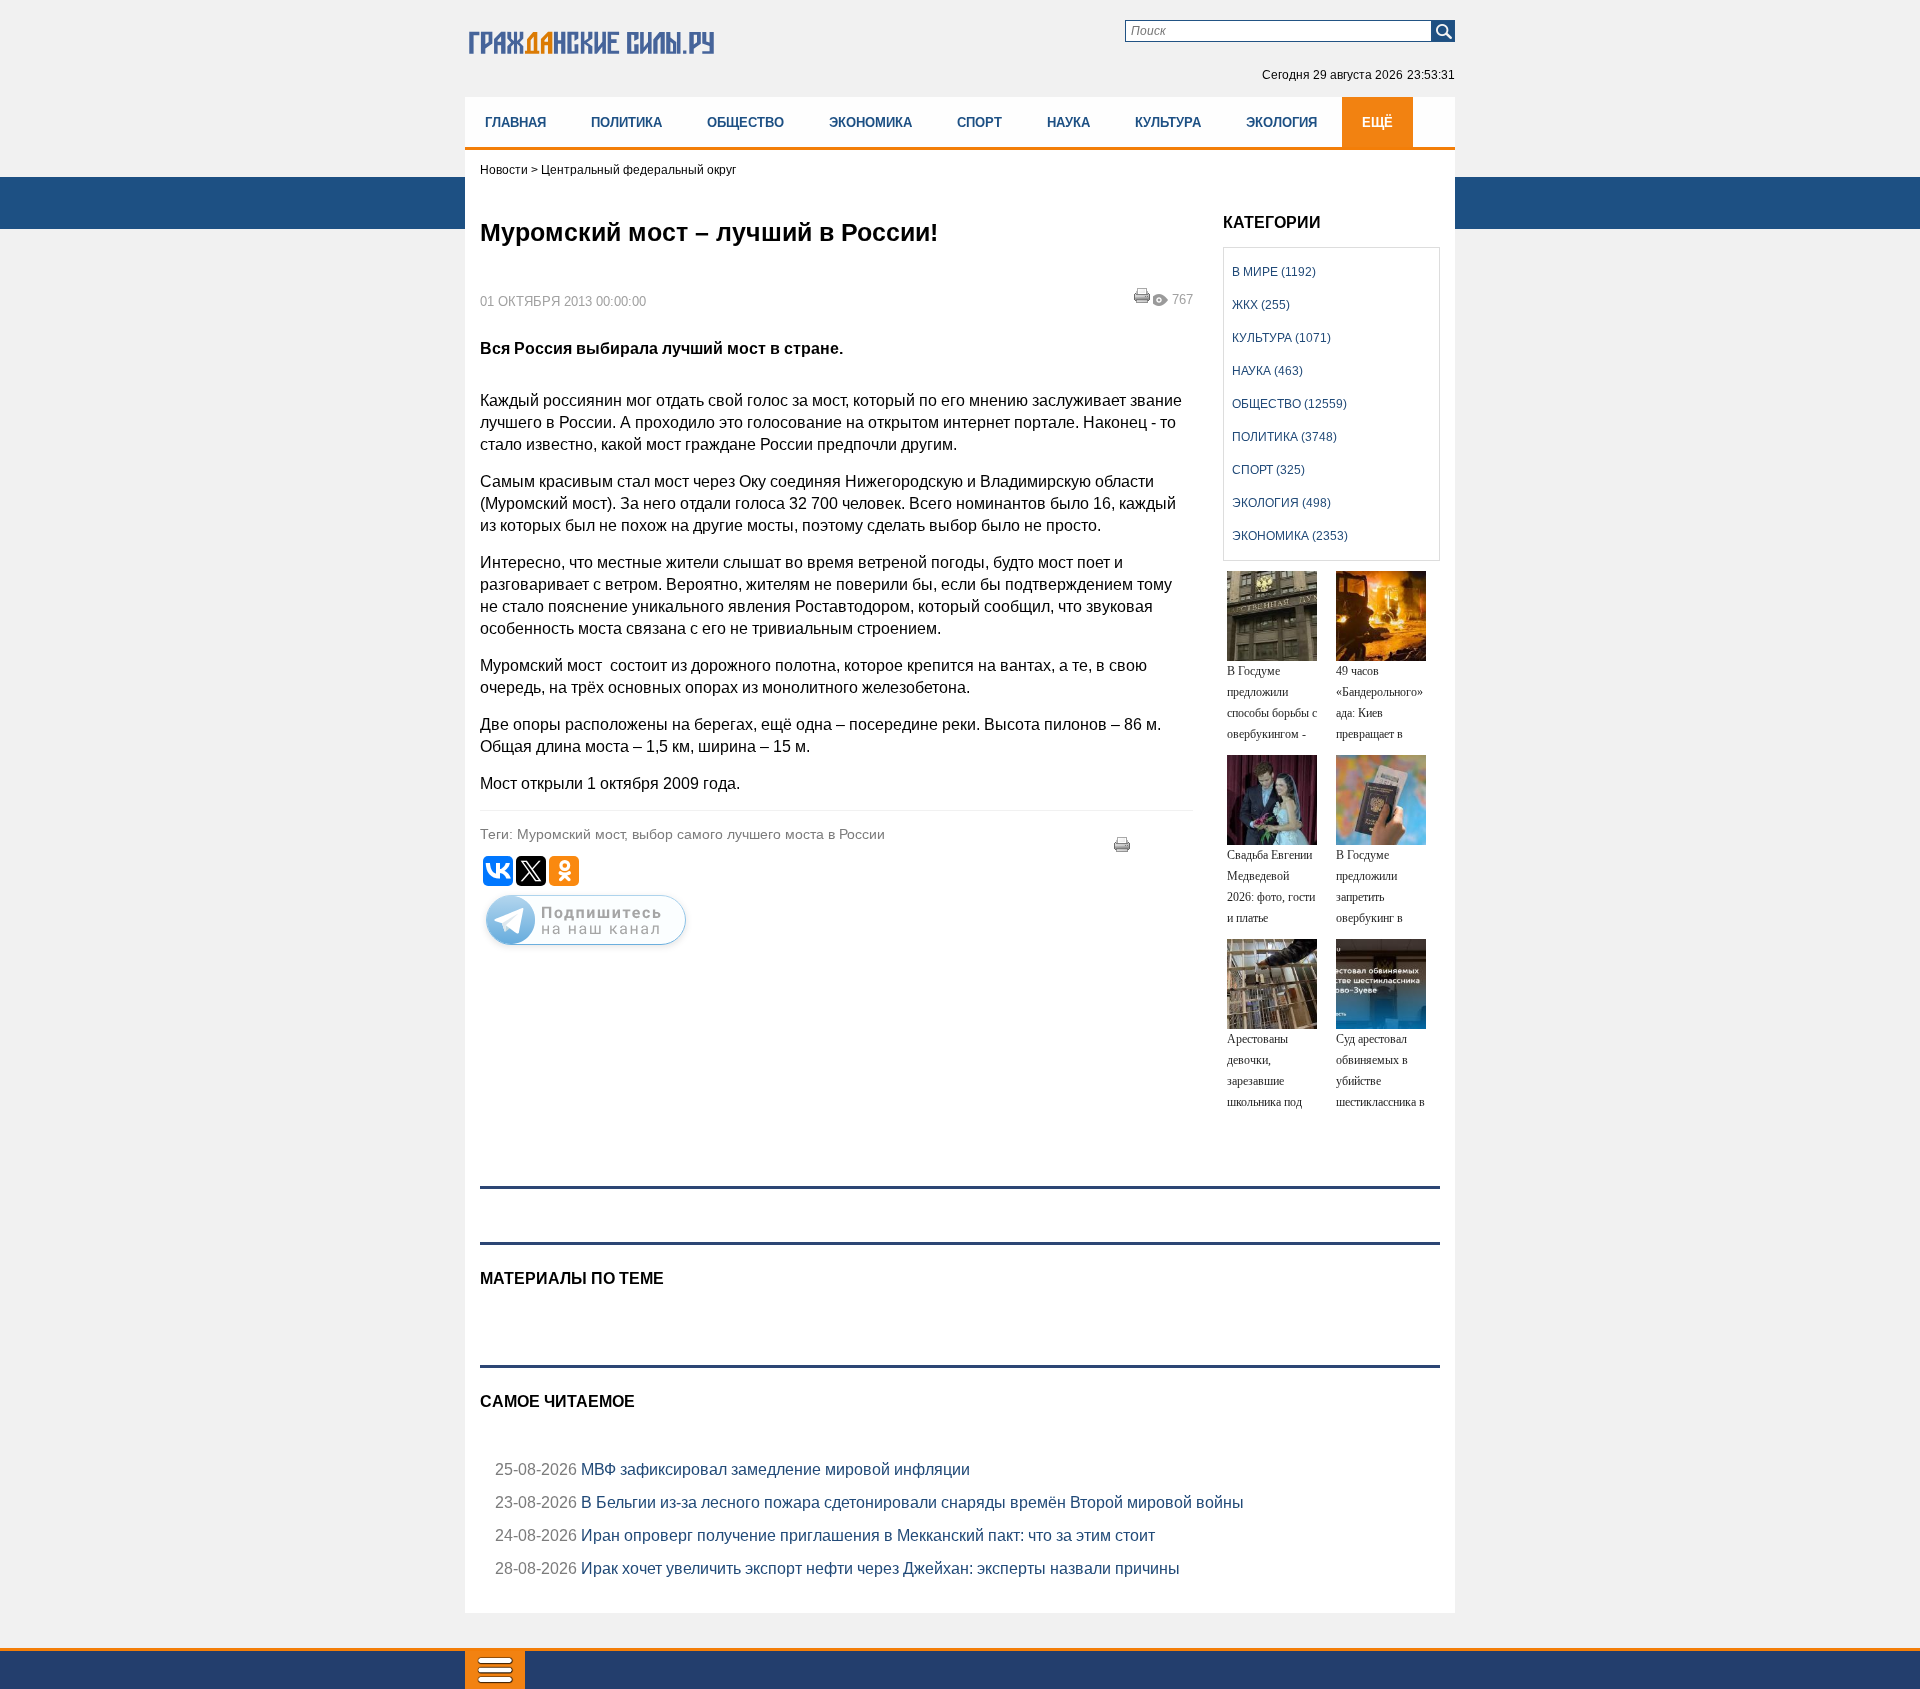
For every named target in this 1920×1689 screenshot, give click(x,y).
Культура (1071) (1281, 338)
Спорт (979, 122)
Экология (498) (1281, 503)
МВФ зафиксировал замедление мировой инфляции (773, 1469)
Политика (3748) (1284, 437)
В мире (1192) (1274, 272)
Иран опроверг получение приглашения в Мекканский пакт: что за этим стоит (866, 1535)
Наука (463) (1267, 371)
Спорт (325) (1268, 470)
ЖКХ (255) (1261, 305)
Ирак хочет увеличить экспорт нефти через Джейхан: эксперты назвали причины (878, 1568)
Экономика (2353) (1290, 536)
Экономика (870, 122)
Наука (1068, 122)
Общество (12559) (1289, 404)
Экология (1281, 122)
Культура (1168, 122)
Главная (515, 122)
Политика (626, 122)
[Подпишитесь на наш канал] (586, 949)
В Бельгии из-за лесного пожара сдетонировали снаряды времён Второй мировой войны (910, 1502)
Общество (745, 122)
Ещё (1377, 122)
